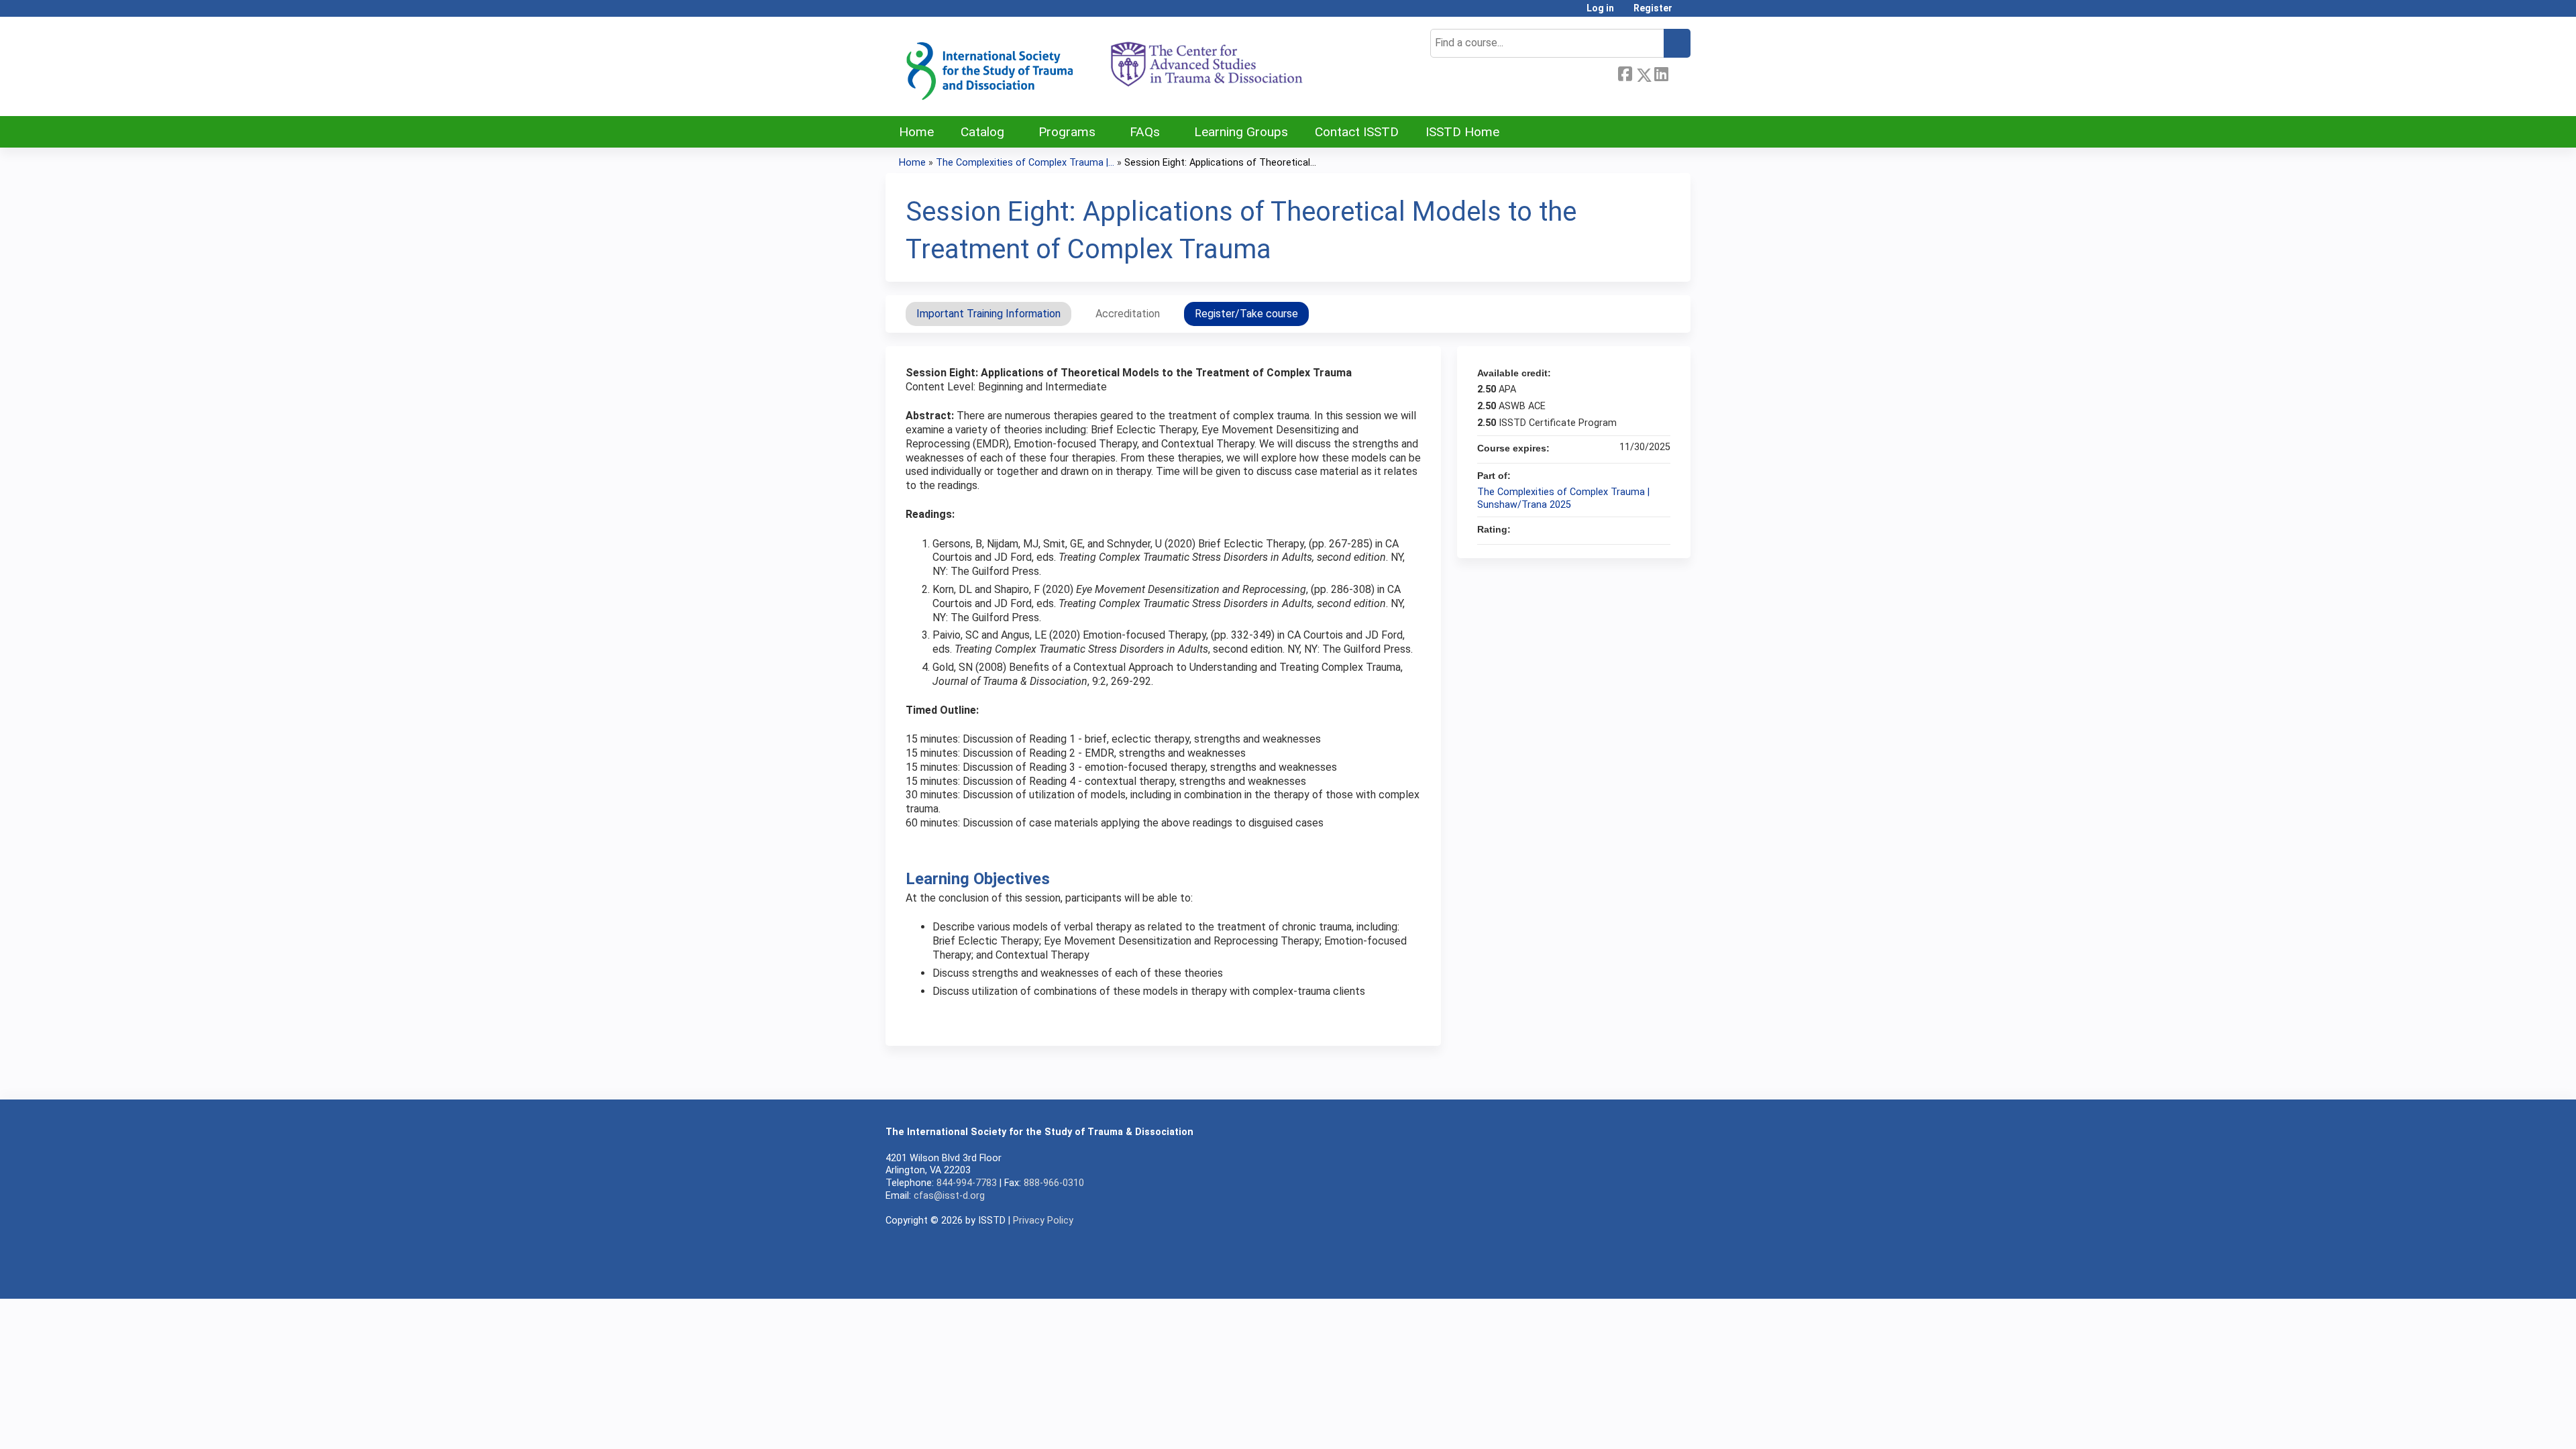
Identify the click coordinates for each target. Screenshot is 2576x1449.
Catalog (982, 132)
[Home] (1104, 66)
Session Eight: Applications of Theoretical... (1220, 163)
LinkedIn (1661, 72)
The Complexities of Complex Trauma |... (1025, 163)
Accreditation (1128, 314)
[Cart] (1686, 13)
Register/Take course (1246, 314)
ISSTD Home (1462, 132)
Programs (1067, 132)
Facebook (1625, 72)
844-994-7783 (967, 1183)
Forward (1679, 72)
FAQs (1145, 132)
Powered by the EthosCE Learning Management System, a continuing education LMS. (1643, 1277)
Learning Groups (1241, 132)
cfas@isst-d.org (949, 1196)
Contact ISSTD (1357, 132)
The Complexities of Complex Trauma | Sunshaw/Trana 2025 (1563, 498)
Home (916, 132)
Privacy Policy (1043, 1221)
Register (1653, 8)
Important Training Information (988, 314)
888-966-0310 (1054, 1183)
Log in (1600, 8)
